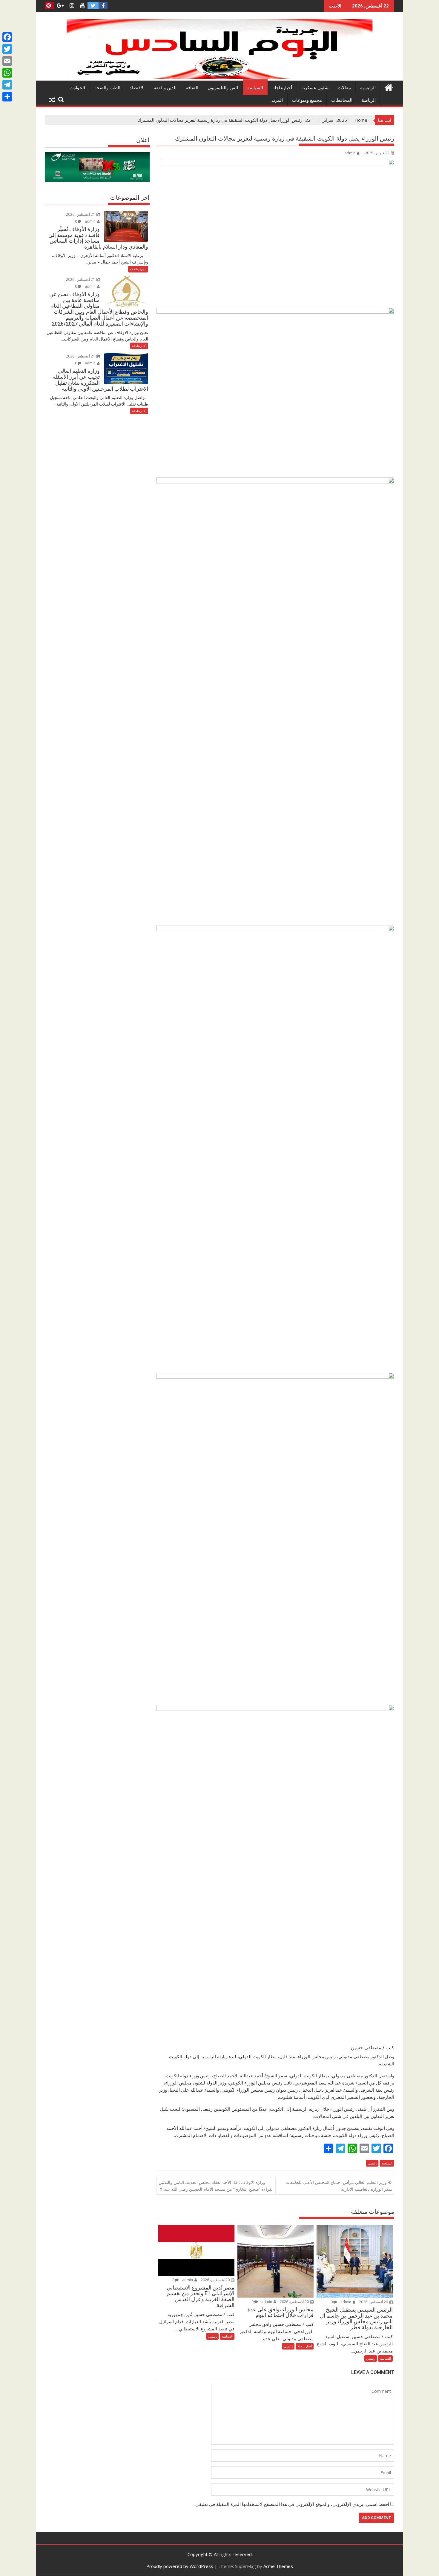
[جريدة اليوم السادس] (219, 77)
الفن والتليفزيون (223, 88)
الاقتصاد (137, 88)
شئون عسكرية (315, 88)
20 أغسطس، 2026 (374, 2302)
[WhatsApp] (7, 73)
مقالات (344, 88)
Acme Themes (278, 2566)
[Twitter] (7, 49)
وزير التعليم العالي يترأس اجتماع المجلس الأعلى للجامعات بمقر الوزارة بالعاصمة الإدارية (339, 2186)
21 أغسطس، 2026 (81, 214)
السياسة (255, 88)
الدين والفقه (165, 88)
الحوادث (77, 88)
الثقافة (192, 88)
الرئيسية (368, 88)
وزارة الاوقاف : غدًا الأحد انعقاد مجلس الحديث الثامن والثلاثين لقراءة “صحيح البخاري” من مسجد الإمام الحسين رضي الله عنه (216, 2186)
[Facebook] (7, 37)
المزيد (277, 100)
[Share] (7, 97)
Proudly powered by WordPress (180, 2566)
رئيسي (372, 2163)
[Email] (7, 61)
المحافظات (342, 100)
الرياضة (369, 100)
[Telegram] (7, 85)
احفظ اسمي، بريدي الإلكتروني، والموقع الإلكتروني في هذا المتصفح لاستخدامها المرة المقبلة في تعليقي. (292, 2504)
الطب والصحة (107, 88)
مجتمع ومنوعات (307, 100)
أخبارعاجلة (282, 88)
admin (350, 153)
